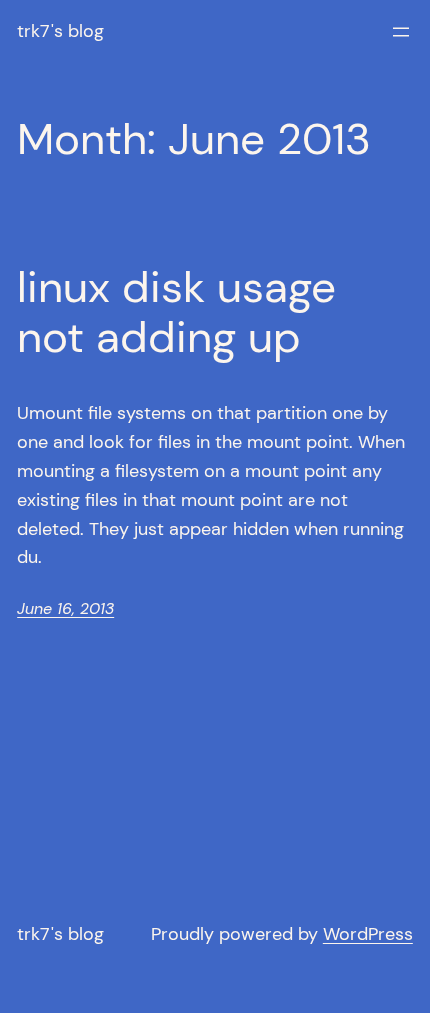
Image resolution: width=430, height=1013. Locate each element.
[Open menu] (401, 32)
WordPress (368, 934)
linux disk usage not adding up (176, 312)
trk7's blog (60, 31)
